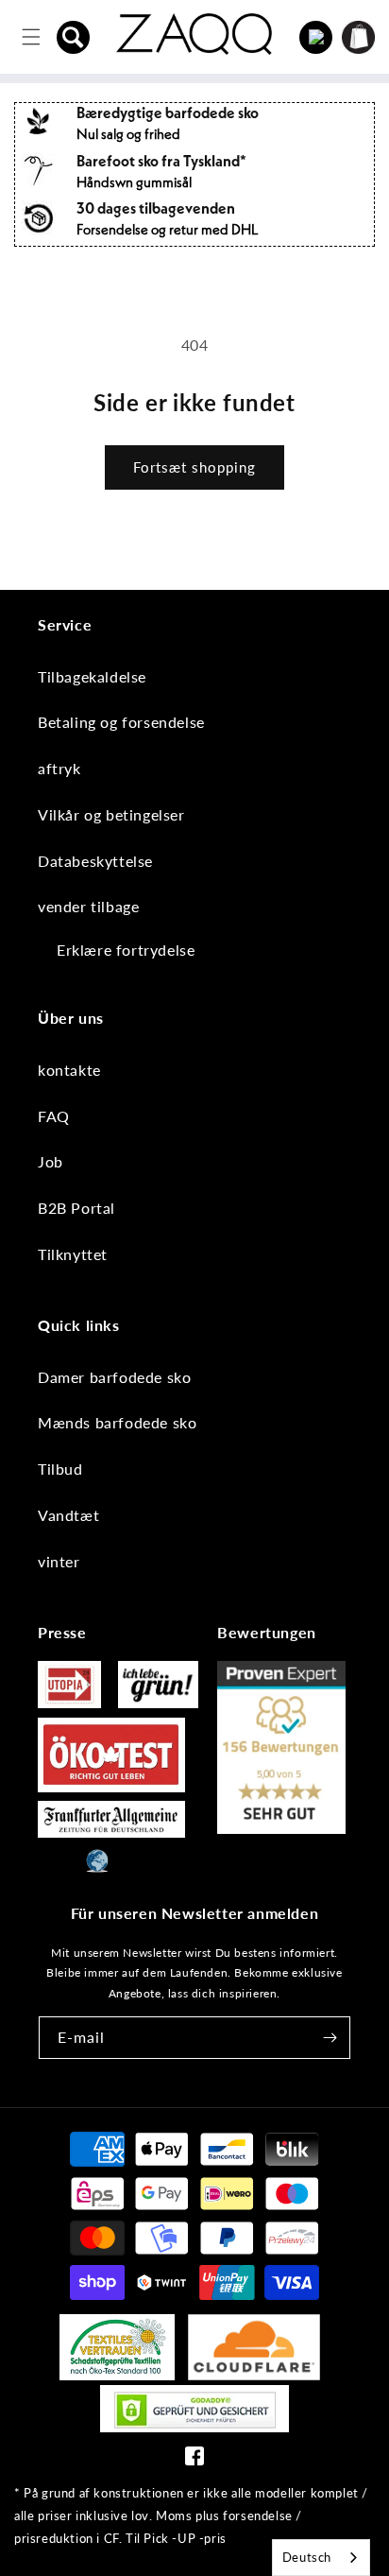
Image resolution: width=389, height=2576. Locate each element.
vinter (59, 1561)
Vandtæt (68, 1515)
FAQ (54, 1116)
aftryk (59, 768)
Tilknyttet (73, 1254)
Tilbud (60, 1469)
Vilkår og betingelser (111, 814)
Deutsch (307, 2557)
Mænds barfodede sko (117, 1422)
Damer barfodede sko (114, 1377)
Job (51, 1161)
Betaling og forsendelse (121, 722)
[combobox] (321, 2558)
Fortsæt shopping (194, 467)
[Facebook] (194, 2460)
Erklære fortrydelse (126, 950)
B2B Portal (76, 1208)
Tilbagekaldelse (92, 676)
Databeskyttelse (95, 861)
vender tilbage (88, 906)
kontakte (69, 1070)
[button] (74, 37)
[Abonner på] (330, 2038)
